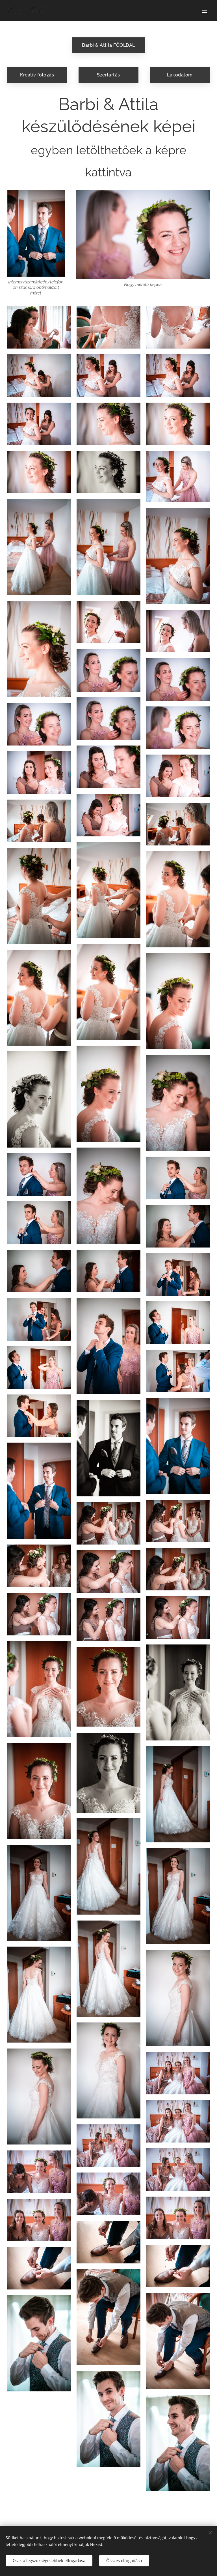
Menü (204, 10)
